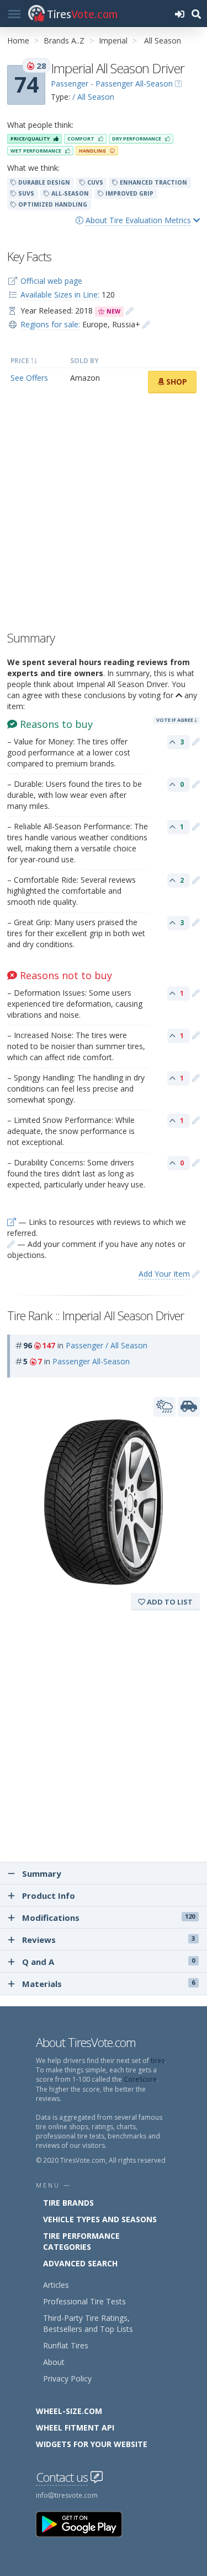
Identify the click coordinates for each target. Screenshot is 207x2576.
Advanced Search (80, 2263)
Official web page (51, 281)
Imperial (113, 40)
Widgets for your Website (92, 2444)
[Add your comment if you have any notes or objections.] (196, 741)
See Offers (29, 378)
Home (18, 40)
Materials (108, 1984)
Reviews (108, 1940)
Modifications (108, 1918)
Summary (41, 1873)
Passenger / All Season (107, 1345)
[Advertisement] (104, 515)
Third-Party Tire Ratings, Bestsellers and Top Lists (88, 2323)
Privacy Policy (67, 2378)
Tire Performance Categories (81, 2241)
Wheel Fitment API (75, 2428)
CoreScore (140, 2079)
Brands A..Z (64, 40)
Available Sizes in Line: (60, 295)
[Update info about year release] (130, 310)
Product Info (49, 1895)
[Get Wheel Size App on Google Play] (86, 2523)
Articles (56, 2285)
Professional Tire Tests (84, 2301)
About (54, 2362)
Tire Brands (68, 2203)
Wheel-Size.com (69, 2411)
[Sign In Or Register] (179, 13)
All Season (163, 40)
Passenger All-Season (91, 1361)
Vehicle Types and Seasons (100, 2219)
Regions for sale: (50, 324)
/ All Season (93, 97)
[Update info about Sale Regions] (146, 324)
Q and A (108, 1962)
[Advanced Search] (196, 13)
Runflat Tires (66, 2345)
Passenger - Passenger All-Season (112, 83)
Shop (176, 382)
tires (158, 2061)
